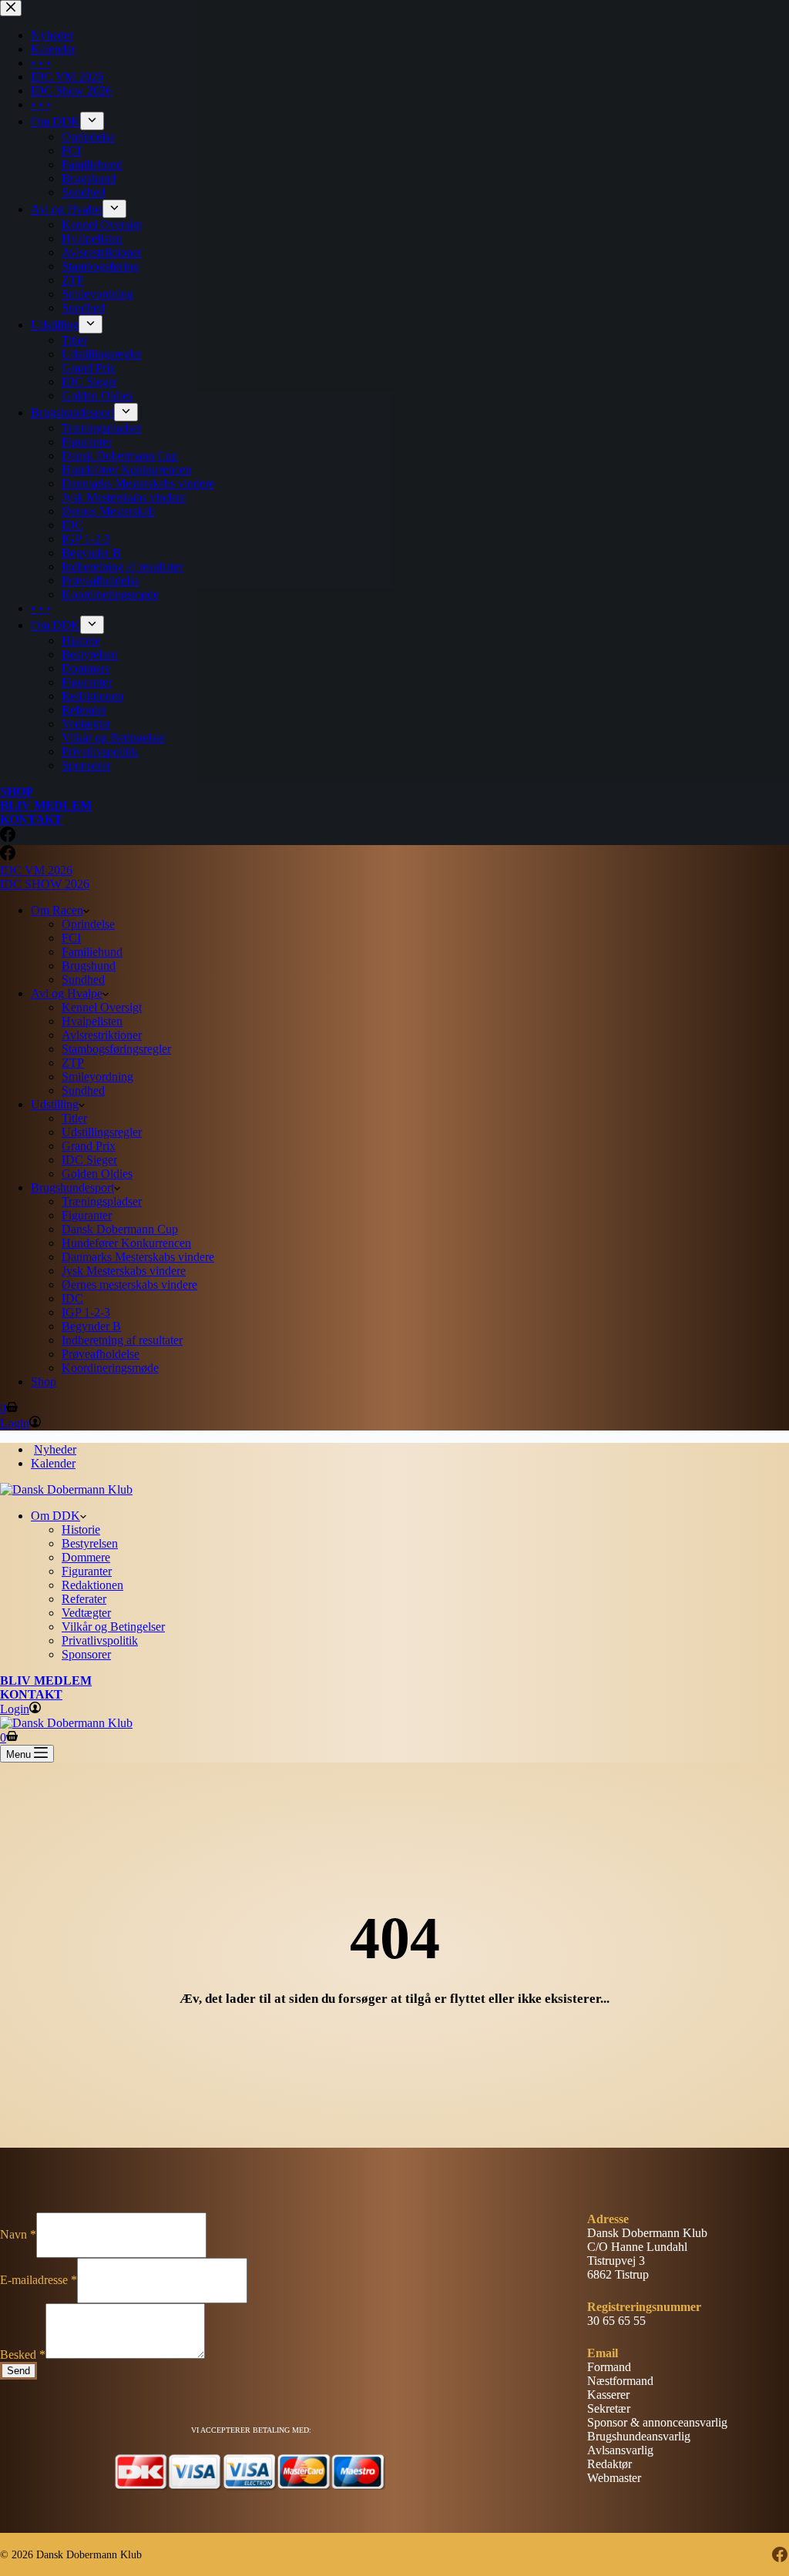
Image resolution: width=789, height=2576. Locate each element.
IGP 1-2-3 (86, 1312)
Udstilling (55, 1104)
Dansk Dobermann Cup (120, 1229)
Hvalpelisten (92, 1021)
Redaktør (609, 2464)
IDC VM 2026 (36, 870)
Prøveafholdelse (101, 1354)
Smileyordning (97, 1077)
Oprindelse (88, 924)
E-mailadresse (39, 2280)
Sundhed (83, 979)
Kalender (53, 1463)
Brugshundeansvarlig (639, 2436)
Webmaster (614, 2478)
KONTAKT (31, 1694)
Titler (74, 1118)
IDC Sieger (89, 1160)
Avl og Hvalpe (67, 993)
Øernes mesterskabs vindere (129, 1285)
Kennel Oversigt (102, 1007)
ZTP (73, 1063)
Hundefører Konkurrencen (126, 1243)
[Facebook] (8, 856)
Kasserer (608, 2395)
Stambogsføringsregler (116, 1049)
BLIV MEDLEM (46, 1680)
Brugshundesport (72, 1187)
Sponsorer (86, 1654)
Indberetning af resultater (122, 1340)
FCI (71, 938)
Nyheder (55, 1449)
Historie (81, 1529)
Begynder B (91, 1326)
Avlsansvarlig (620, 2450)
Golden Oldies (97, 1174)
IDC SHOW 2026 (45, 884)
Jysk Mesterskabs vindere (124, 1271)
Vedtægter (86, 1613)
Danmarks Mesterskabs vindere (138, 1257)
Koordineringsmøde (110, 1368)
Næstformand (620, 2381)
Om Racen (57, 910)
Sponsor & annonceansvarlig (657, 2422)
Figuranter (87, 1215)
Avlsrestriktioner (102, 1035)
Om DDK (55, 1516)
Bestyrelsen (90, 1543)
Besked (23, 2355)
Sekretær (609, 2408)
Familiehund (92, 952)
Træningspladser (102, 1201)
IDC (72, 1298)
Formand (609, 2367)
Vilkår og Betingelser (113, 1627)
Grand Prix (89, 1146)
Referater (84, 1599)
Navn (18, 2234)
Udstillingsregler (102, 1132)
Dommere (86, 1557)
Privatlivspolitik (100, 1640)
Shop (44, 1382)
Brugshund (89, 966)
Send (18, 2371)
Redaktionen (92, 1585)
